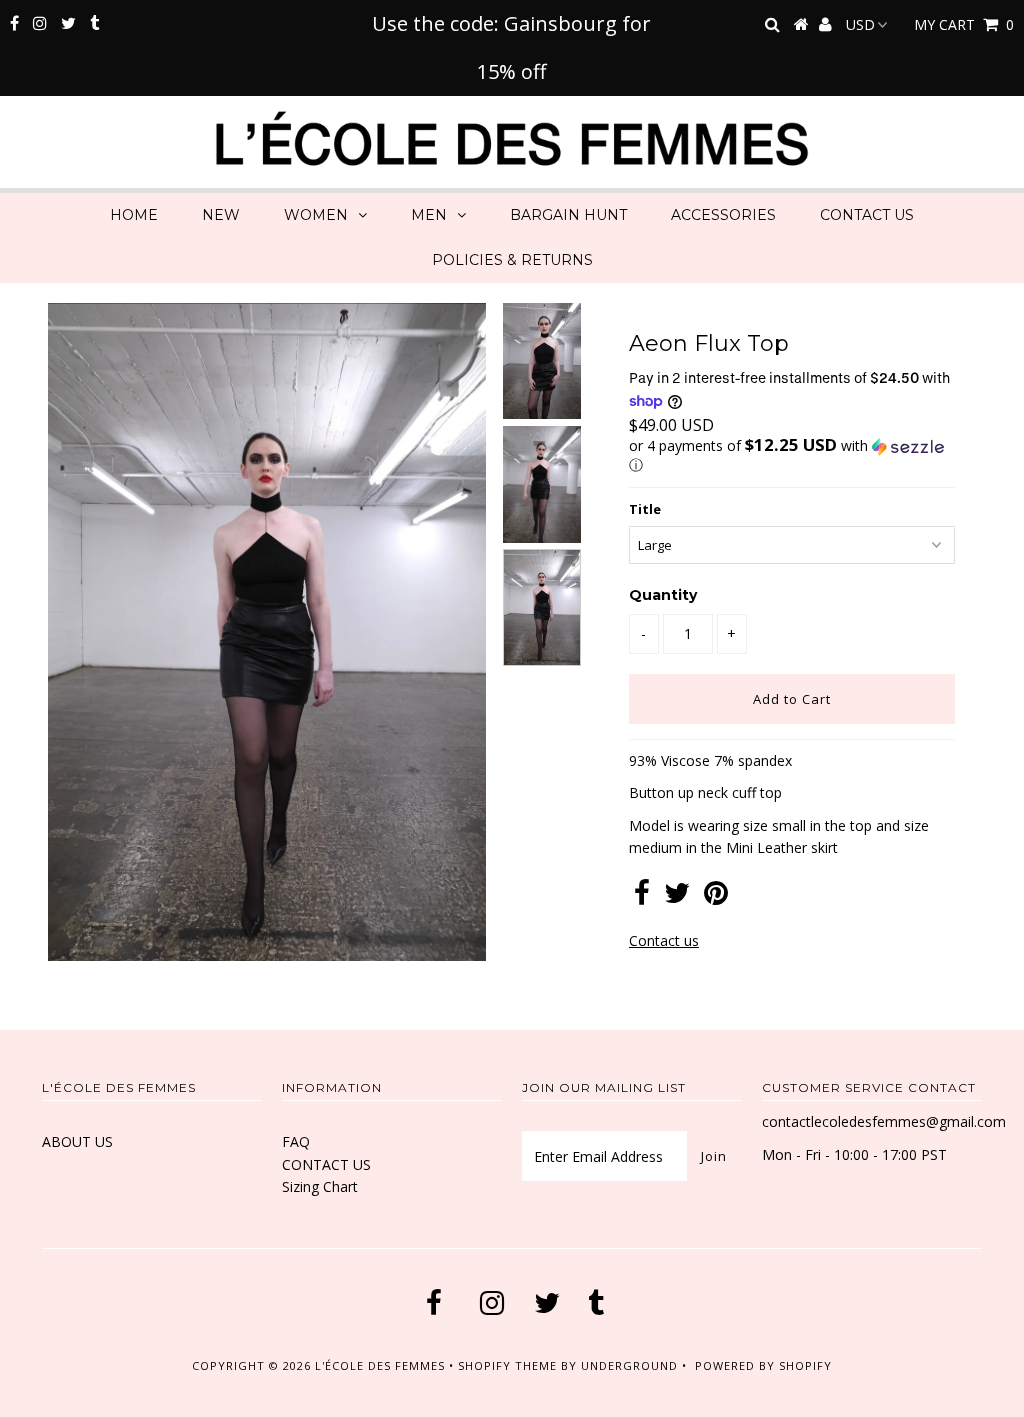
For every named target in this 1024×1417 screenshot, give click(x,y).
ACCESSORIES (723, 215)
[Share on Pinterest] (716, 897)
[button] (792, 455)
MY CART (964, 24)
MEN (429, 215)
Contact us (664, 940)
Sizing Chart (320, 1186)
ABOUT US (77, 1141)
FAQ (296, 1141)
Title (645, 509)
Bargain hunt (568, 215)
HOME (134, 215)
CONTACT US (867, 215)
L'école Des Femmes (382, 1365)
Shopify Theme (507, 1365)
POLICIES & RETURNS (512, 260)
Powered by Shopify (763, 1365)
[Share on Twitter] (677, 897)
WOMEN (316, 215)
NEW (221, 215)
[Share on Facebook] (642, 897)
